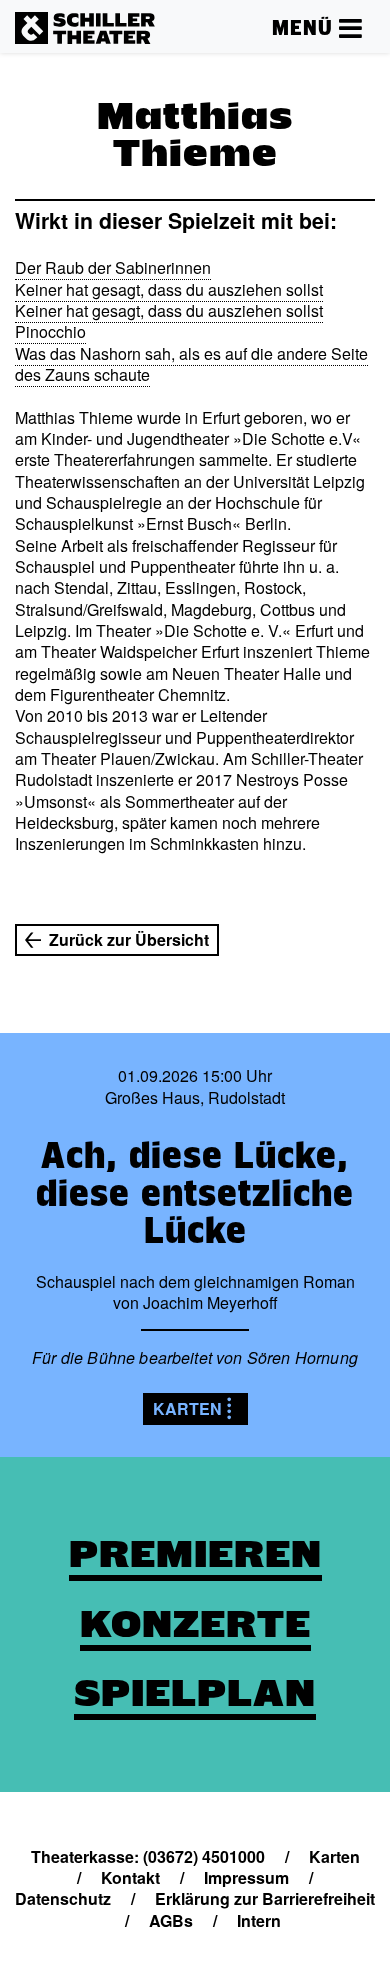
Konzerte (195, 1624)
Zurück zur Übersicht (129, 939)
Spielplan (195, 1693)
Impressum (246, 1877)
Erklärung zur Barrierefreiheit (265, 1898)
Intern (259, 1920)
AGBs (171, 1920)
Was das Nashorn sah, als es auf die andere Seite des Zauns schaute (191, 364)
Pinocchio (50, 331)
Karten (187, 1408)
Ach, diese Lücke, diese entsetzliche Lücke (195, 1192)
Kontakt (130, 1877)
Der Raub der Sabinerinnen (113, 267)
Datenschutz (63, 1898)
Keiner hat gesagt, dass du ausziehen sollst (169, 289)
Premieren (195, 1554)
